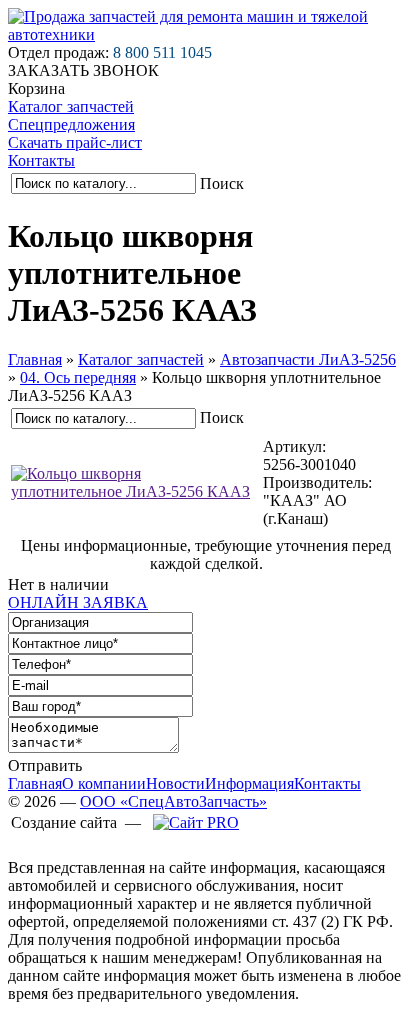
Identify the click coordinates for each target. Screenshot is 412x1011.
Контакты (41, 160)
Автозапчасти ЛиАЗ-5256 (308, 359)
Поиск (222, 183)
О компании (104, 783)
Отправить (45, 765)
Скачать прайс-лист (75, 142)
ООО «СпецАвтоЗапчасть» (173, 801)
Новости (175, 783)
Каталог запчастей (71, 106)
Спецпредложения (71, 124)
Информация (249, 783)
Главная (35, 359)
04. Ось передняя (78, 377)
